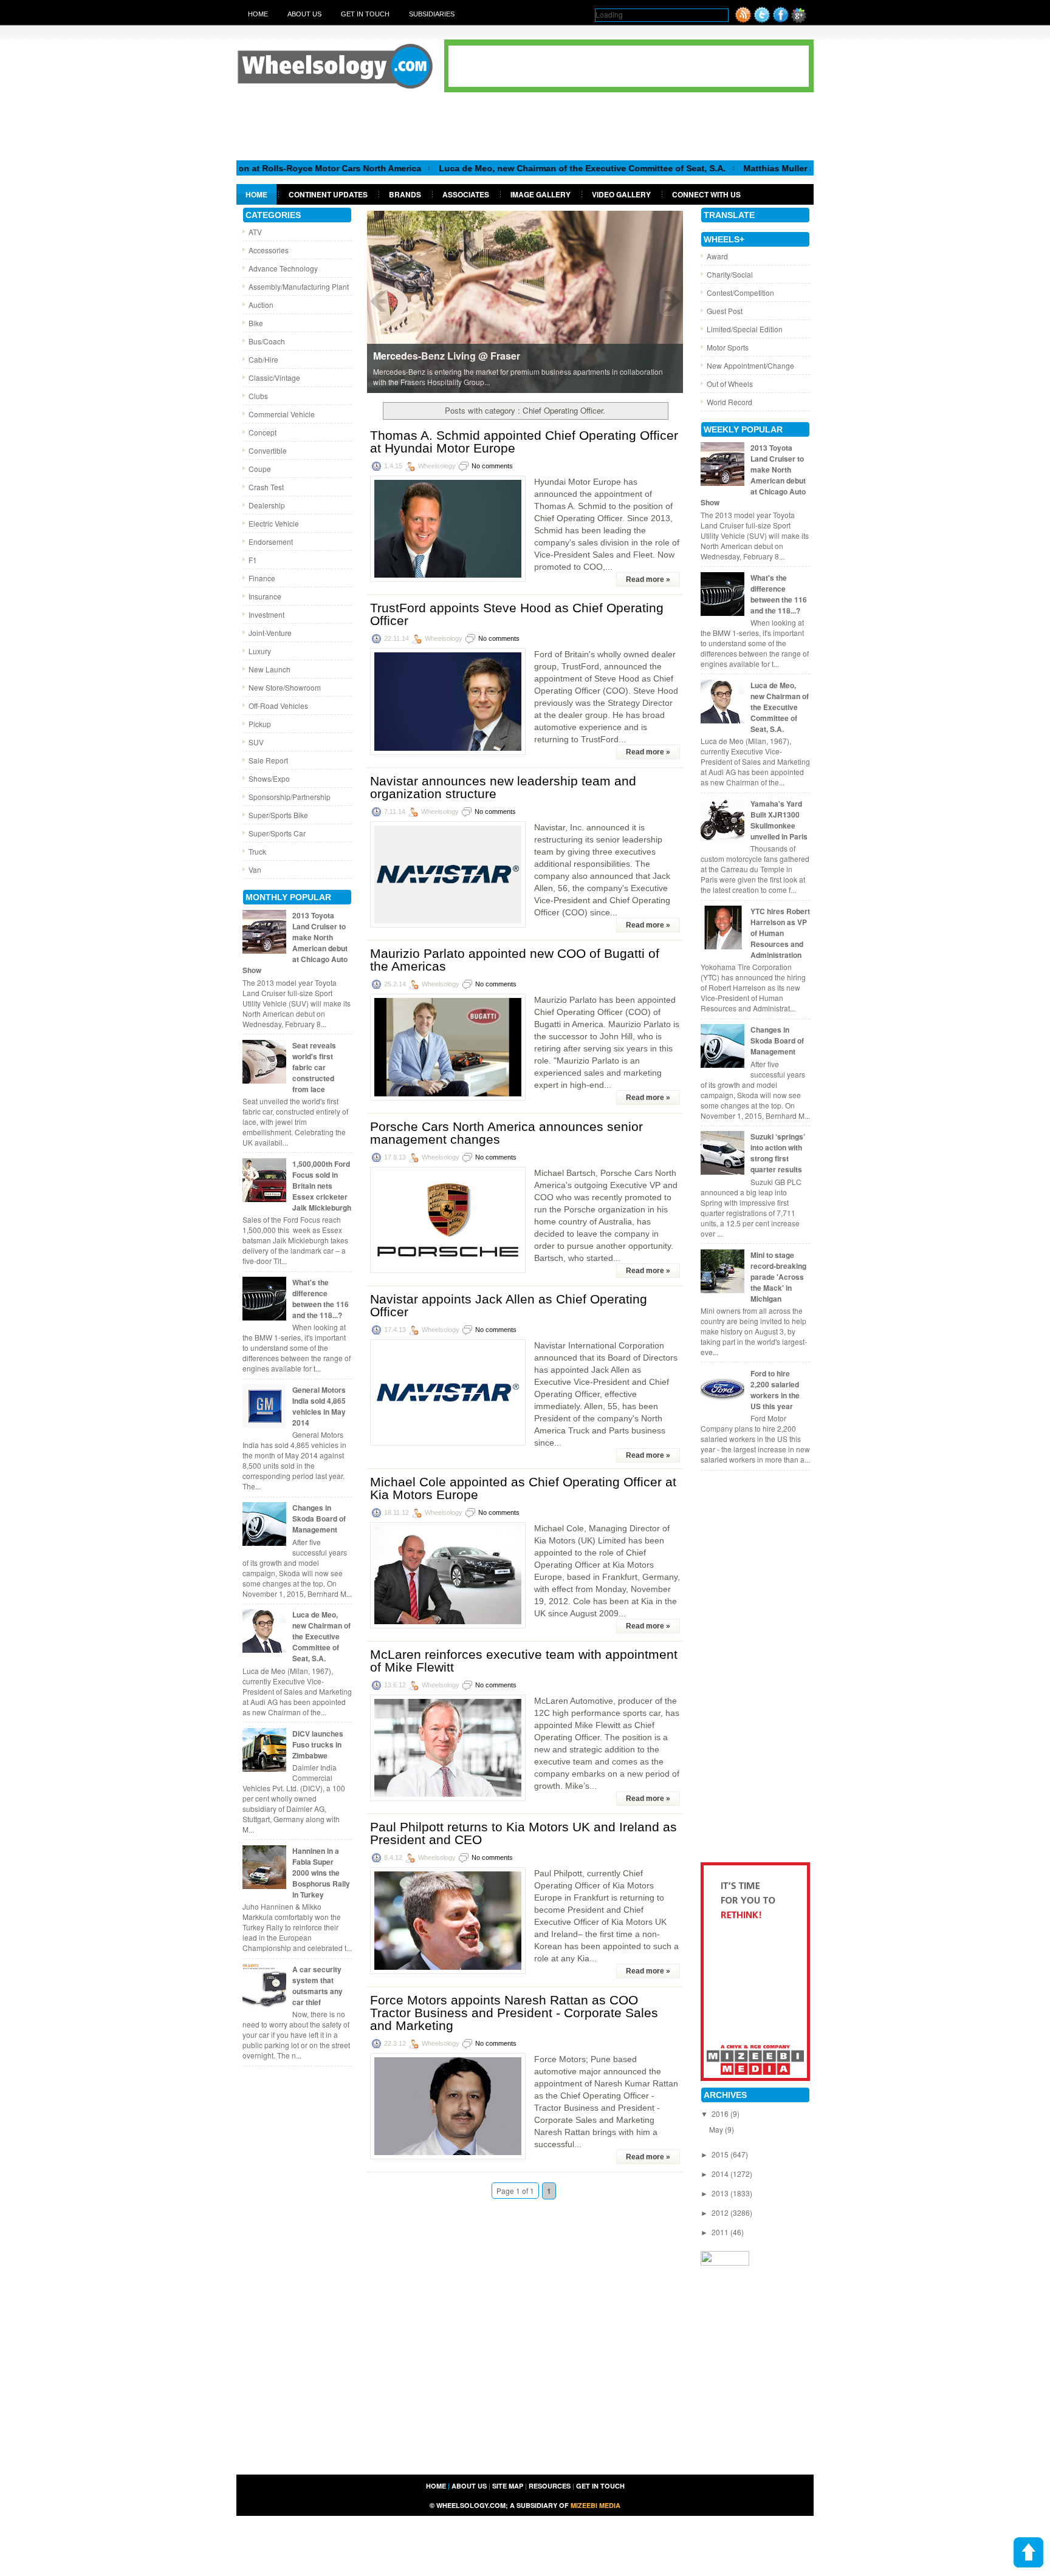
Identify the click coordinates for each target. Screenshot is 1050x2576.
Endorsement (271, 542)
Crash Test (266, 487)
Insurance (265, 596)
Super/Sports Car (277, 833)
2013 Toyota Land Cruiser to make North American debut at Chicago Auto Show (295, 943)
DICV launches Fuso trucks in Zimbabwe (318, 1744)
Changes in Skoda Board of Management (319, 1519)
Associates (466, 194)
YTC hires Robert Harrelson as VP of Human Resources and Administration (780, 933)
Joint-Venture (270, 633)
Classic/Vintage (274, 378)
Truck (257, 851)
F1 (253, 560)
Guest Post (725, 311)
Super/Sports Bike (278, 815)
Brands (405, 194)
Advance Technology (283, 268)
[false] (525, 301)
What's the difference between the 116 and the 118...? (321, 1299)
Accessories (269, 250)
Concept (262, 432)
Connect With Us (706, 194)
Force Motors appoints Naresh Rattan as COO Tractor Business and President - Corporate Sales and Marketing (514, 2013)
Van (255, 869)
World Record (729, 402)
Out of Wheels (730, 384)
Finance (262, 578)
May (717, 2129)
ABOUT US (469, 2486)
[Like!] (781, 20)
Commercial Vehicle (282, 414)
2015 (721, 2154)
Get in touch (365, 14)
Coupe (260, 469)
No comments (492, 466)
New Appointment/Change (750, 365)
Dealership (267, 505)
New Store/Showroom (285, 687)
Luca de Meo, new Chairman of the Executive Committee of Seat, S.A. (513, 168)
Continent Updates (328, 194)
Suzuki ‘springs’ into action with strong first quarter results (778, 1153)
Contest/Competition (740, 292)
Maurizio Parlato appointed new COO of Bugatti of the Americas (515, 960)
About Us (304, 14)
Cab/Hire (263, 359)
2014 (721, 2174)
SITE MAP (508, 2486)
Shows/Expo (269, 778)
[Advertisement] (525, 126)
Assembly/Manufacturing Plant (299, 286)
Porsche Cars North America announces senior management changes (506, 1133)
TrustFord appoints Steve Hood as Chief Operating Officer (517, 614)
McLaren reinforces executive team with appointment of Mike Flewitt (524, 1661)
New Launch (269, 669)
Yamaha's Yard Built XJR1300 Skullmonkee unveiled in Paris (779, 820)
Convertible (268, 450)
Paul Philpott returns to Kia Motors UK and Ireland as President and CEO (523, 1833)
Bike (256, 323)
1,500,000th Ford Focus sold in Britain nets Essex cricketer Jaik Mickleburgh (322, 1186)
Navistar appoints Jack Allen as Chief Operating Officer (509, 1305)
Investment (266, 614)
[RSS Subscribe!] (743, 20)
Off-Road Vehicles (278, 705)
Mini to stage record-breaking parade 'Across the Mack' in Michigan (778, 1277)
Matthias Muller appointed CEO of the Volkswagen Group (792, 168)
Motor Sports (728, 347)
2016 (721, 2113)
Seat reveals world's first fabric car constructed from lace (314, 1067)
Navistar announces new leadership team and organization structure (503, 787)
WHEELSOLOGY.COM (471, 2505)
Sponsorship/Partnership (290, 797)
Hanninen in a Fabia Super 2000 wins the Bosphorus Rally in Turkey (321, 1873)
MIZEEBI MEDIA (595, 2505)
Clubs (258, 396)
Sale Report (268, 760)
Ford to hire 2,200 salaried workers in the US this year (775, 1390)
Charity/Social (730, 274)
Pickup (260, 724)
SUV (256, 742)
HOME (436, 2486)
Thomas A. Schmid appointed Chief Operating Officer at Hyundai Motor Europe (524, 442)
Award (717, 256)
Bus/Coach (267, 341)
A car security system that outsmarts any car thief (317, 1986)
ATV (255, 232)
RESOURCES (550, 2486)
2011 (721, 2232)
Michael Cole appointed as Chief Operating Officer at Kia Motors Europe (523, 1488)
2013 (721, 2193)
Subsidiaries (432, 14)
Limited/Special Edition (745, 329)
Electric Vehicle (274, 523)
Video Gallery (621, 194)
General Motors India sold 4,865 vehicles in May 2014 (319, 1406)
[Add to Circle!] (799, 20)
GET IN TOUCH (600, 2486)
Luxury (260, 651)
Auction (261, 305)
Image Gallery (540, 194)
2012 (721, 2212)
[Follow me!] (762, 20)
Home (258, 14)
